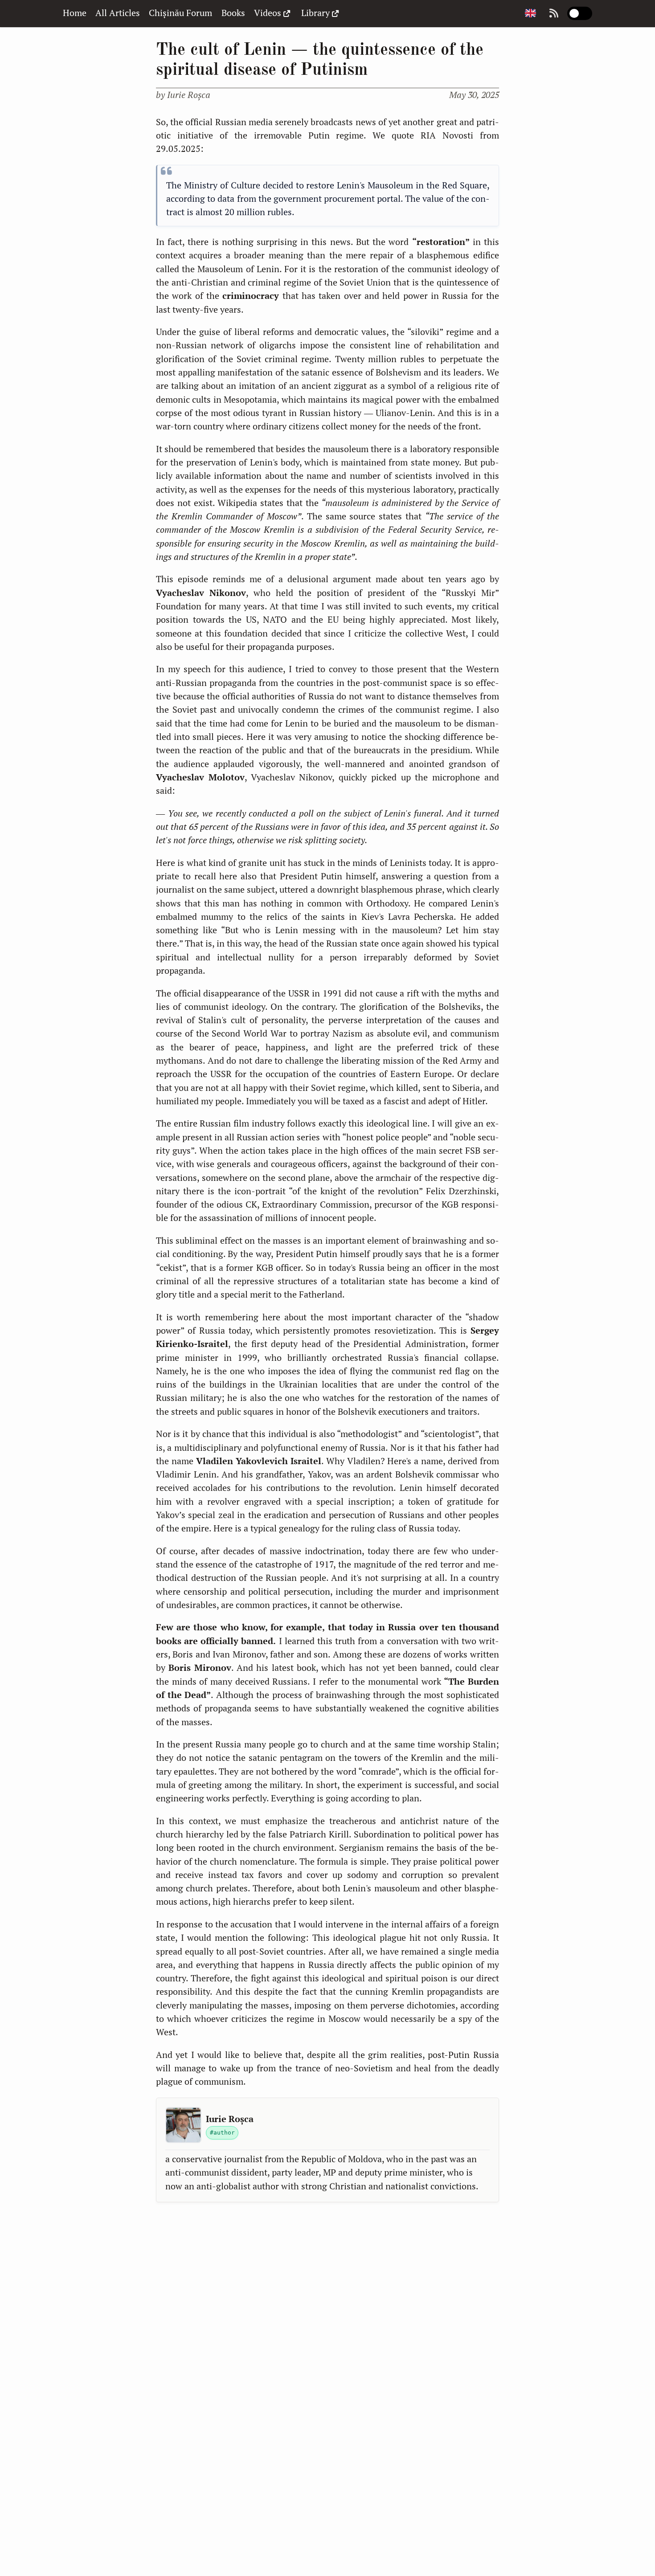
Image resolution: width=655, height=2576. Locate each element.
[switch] (580, 13)
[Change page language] (530, 14)
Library (315, 13)
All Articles (118, 13)
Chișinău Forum (180, 13)
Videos (268, 13)
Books (233, 13)
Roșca (189, 95)
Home (75, 13)
